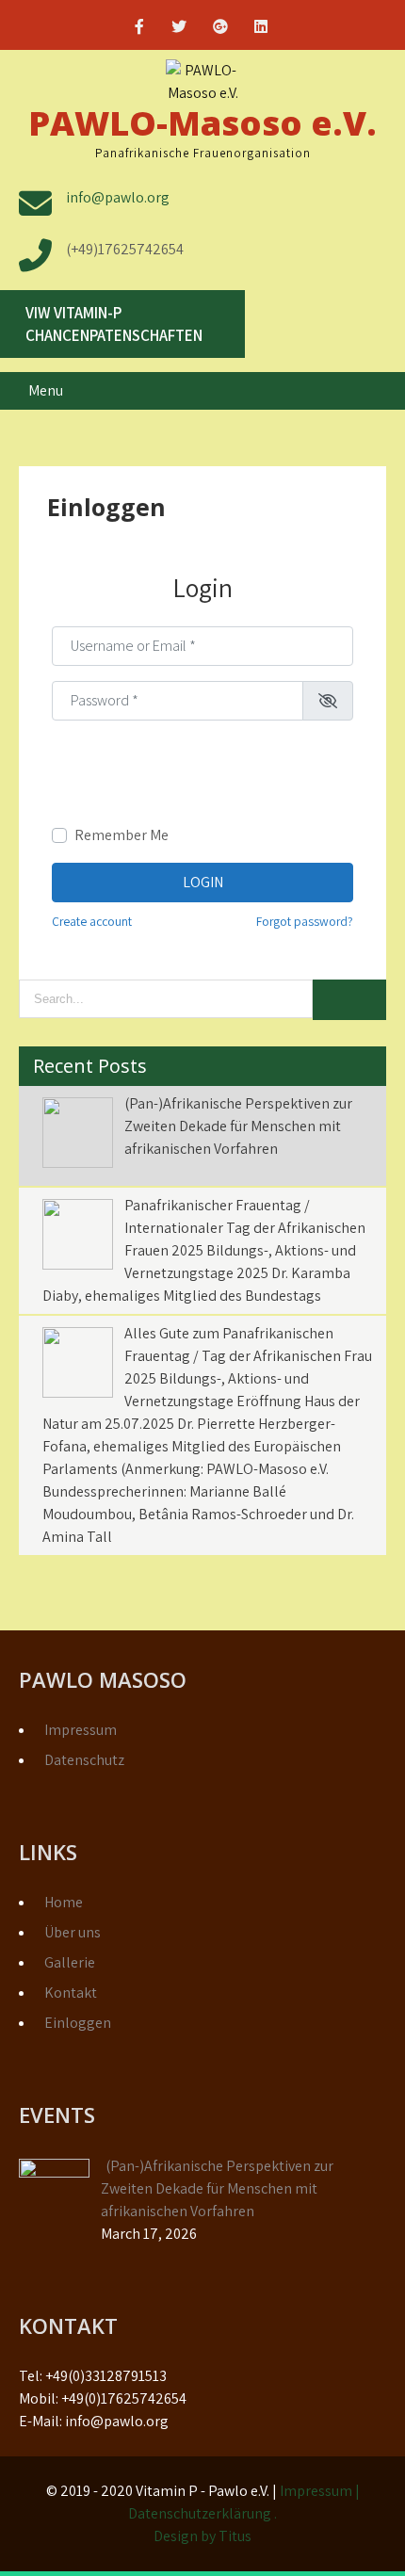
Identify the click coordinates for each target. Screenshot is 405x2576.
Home (64, 1902)
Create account (92, 921)
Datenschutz (84, 1760)
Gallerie (70, 1962)
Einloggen (78, 2023)
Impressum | (320, 2491)
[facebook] (139, 29)
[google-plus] (220, 29)
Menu (46, 390)
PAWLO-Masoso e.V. (202, 123)
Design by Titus (202, 2536)
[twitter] (179, 29)
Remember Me (121, 835)
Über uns (73, 1932)
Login (203, 882)
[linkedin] (261, 29)
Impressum (81, 1730)
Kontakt (71, 1993)
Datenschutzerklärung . (202, 2513)
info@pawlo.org (118, 197)
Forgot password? (305, 921)
